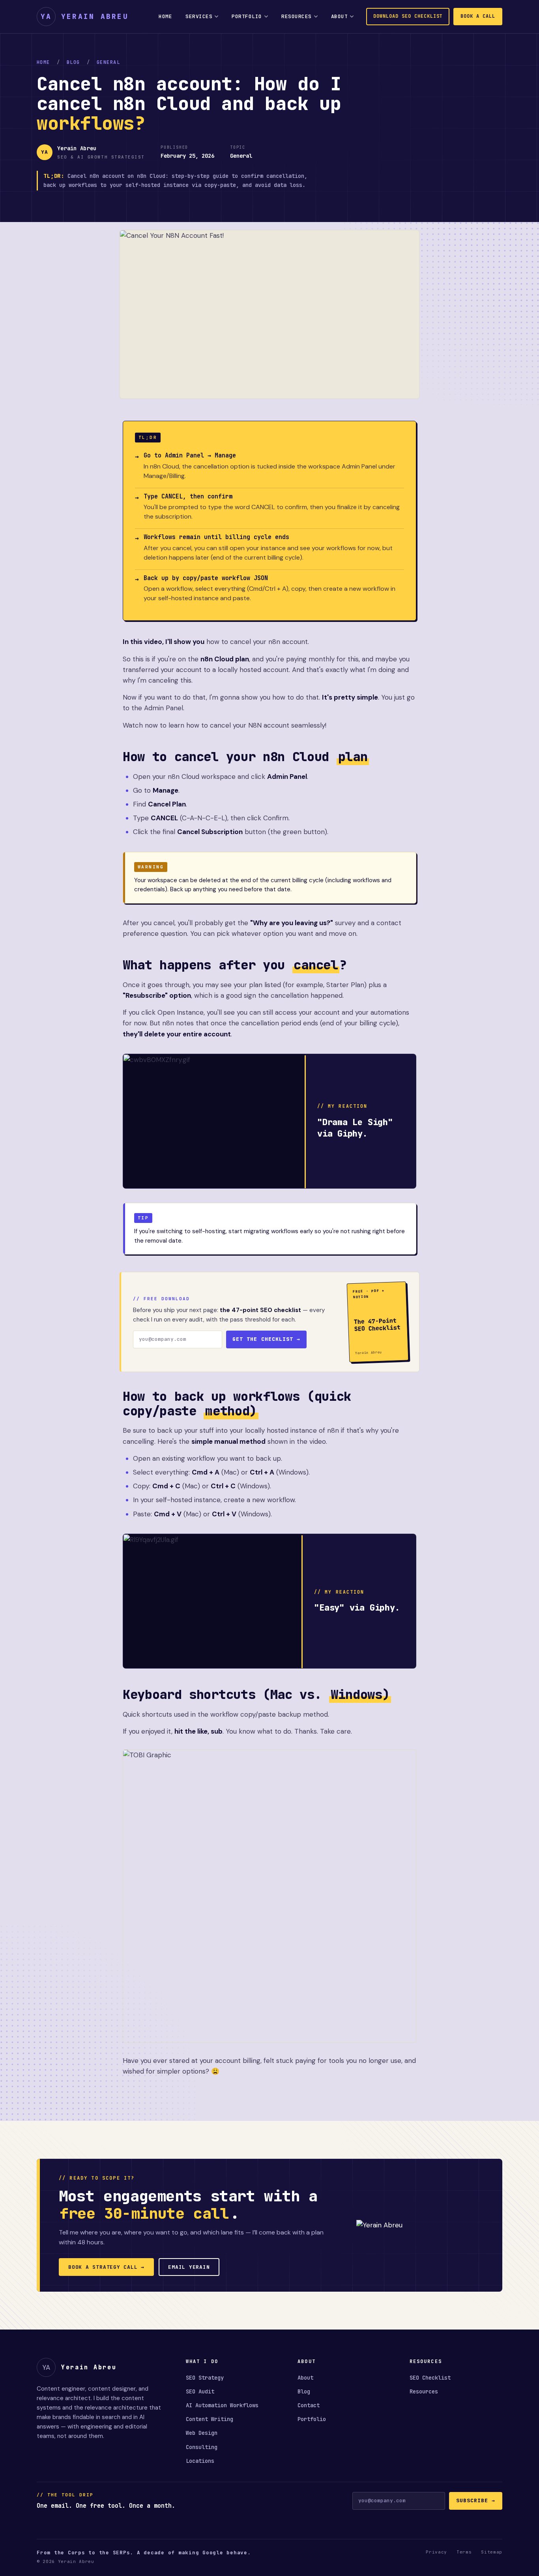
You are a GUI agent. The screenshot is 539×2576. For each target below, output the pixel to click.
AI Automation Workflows (222, 2405)
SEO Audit (200, 2391)
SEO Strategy (205, 2378)
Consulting (202, 2447)
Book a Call (478, 16)
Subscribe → (476, 2500)
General (108, 62)
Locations (200, 2461)
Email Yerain (189, 2267)
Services (199, 16)
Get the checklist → (266, 1339)
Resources (297, 16)
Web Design (202, 2433)
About (340, 16)
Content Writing (210, 2419)
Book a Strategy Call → (106, 2267)
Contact (309, 2405)
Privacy (436, 2552)
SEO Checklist (430, 2378)
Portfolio (247, 16)
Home (165, 16)
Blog (73, 62)
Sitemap (492, 2552)
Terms (464, 2552)
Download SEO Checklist (408, 16)
